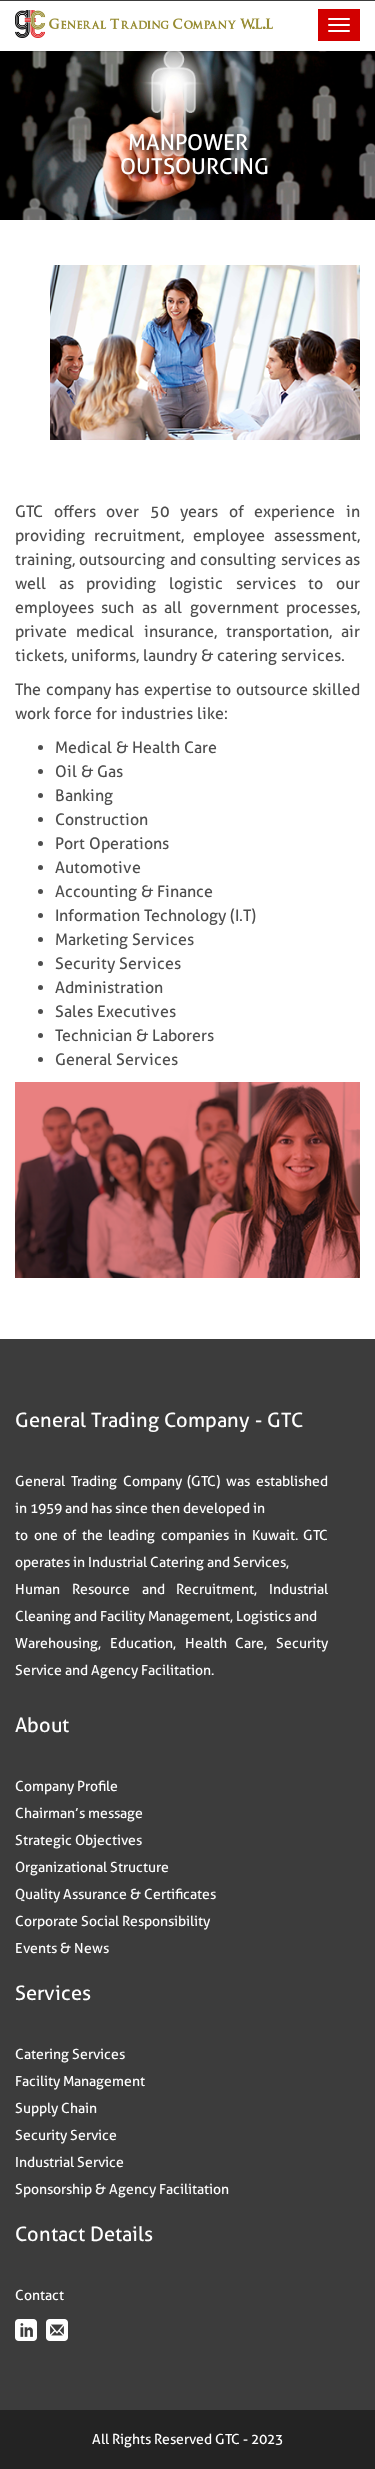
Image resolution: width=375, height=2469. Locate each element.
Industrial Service (69, 2162)
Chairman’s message (79, 1813)
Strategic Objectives (78, 1840)
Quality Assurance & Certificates (115, 1894)
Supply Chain (56, 2108)
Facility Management (80, 2081)
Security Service (66, 2135)
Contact (39, 2295)
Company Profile (66, 1786)
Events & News (62, 1948)
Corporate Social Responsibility (112, 1921)
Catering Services (70, 2054)
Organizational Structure (92, 1867)
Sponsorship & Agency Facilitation (122, 2189)
